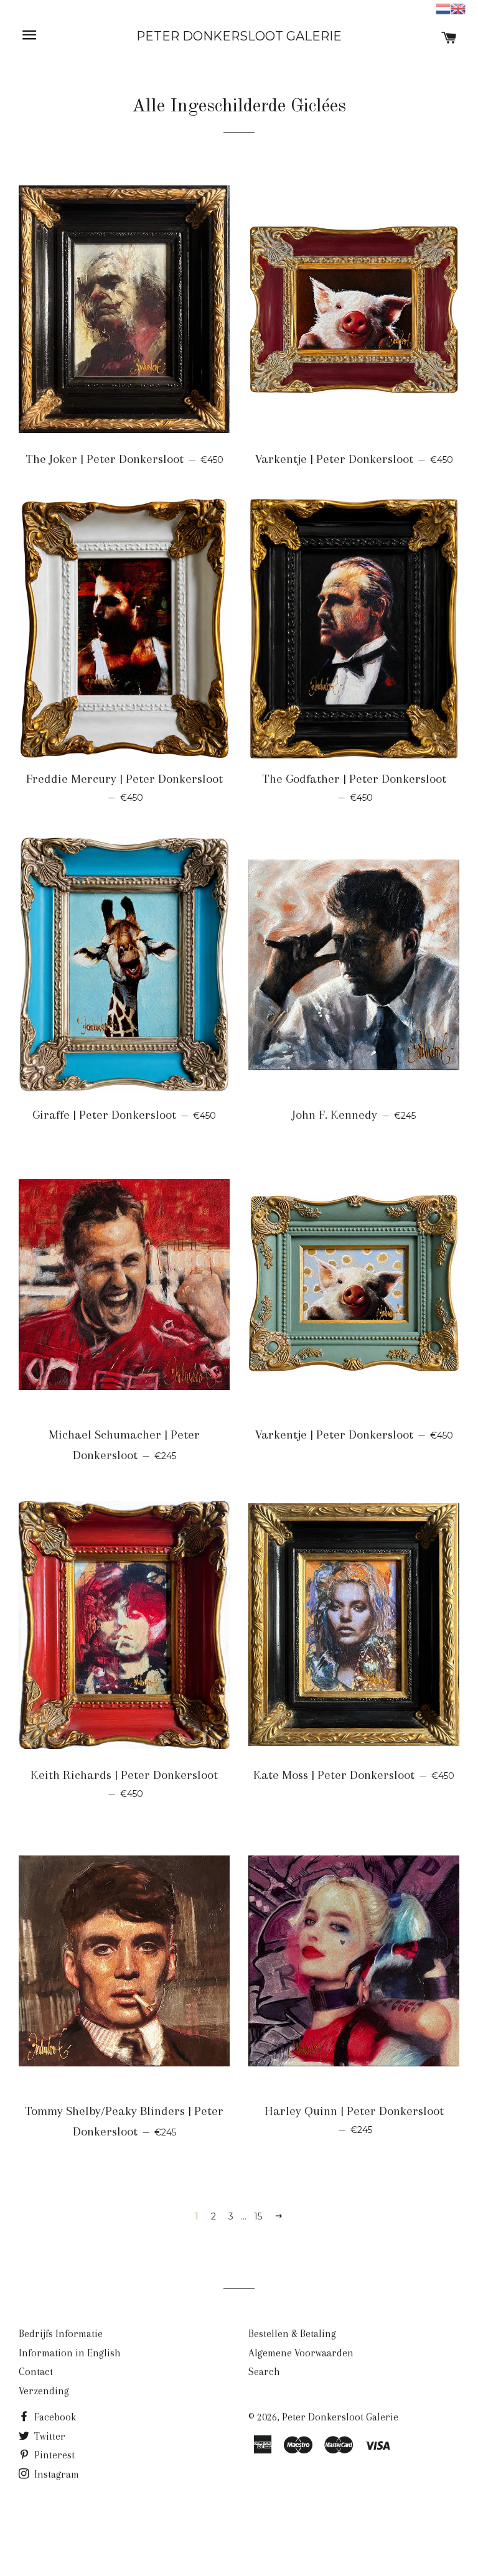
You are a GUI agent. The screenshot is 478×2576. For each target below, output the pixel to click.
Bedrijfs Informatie (61, 2334)
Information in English (70, 2353)
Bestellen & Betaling (292, 2334)
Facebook (54, 2417)
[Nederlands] (443, 8)
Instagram (55, 2474)
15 (258, 2216)
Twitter (49, 2436)
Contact (36, 2372)
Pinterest (53, 2455)
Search (264, 2372)
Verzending (44, 2391)
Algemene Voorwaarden (301, 2353)
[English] (458, 8)
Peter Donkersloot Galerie (239, 36)
